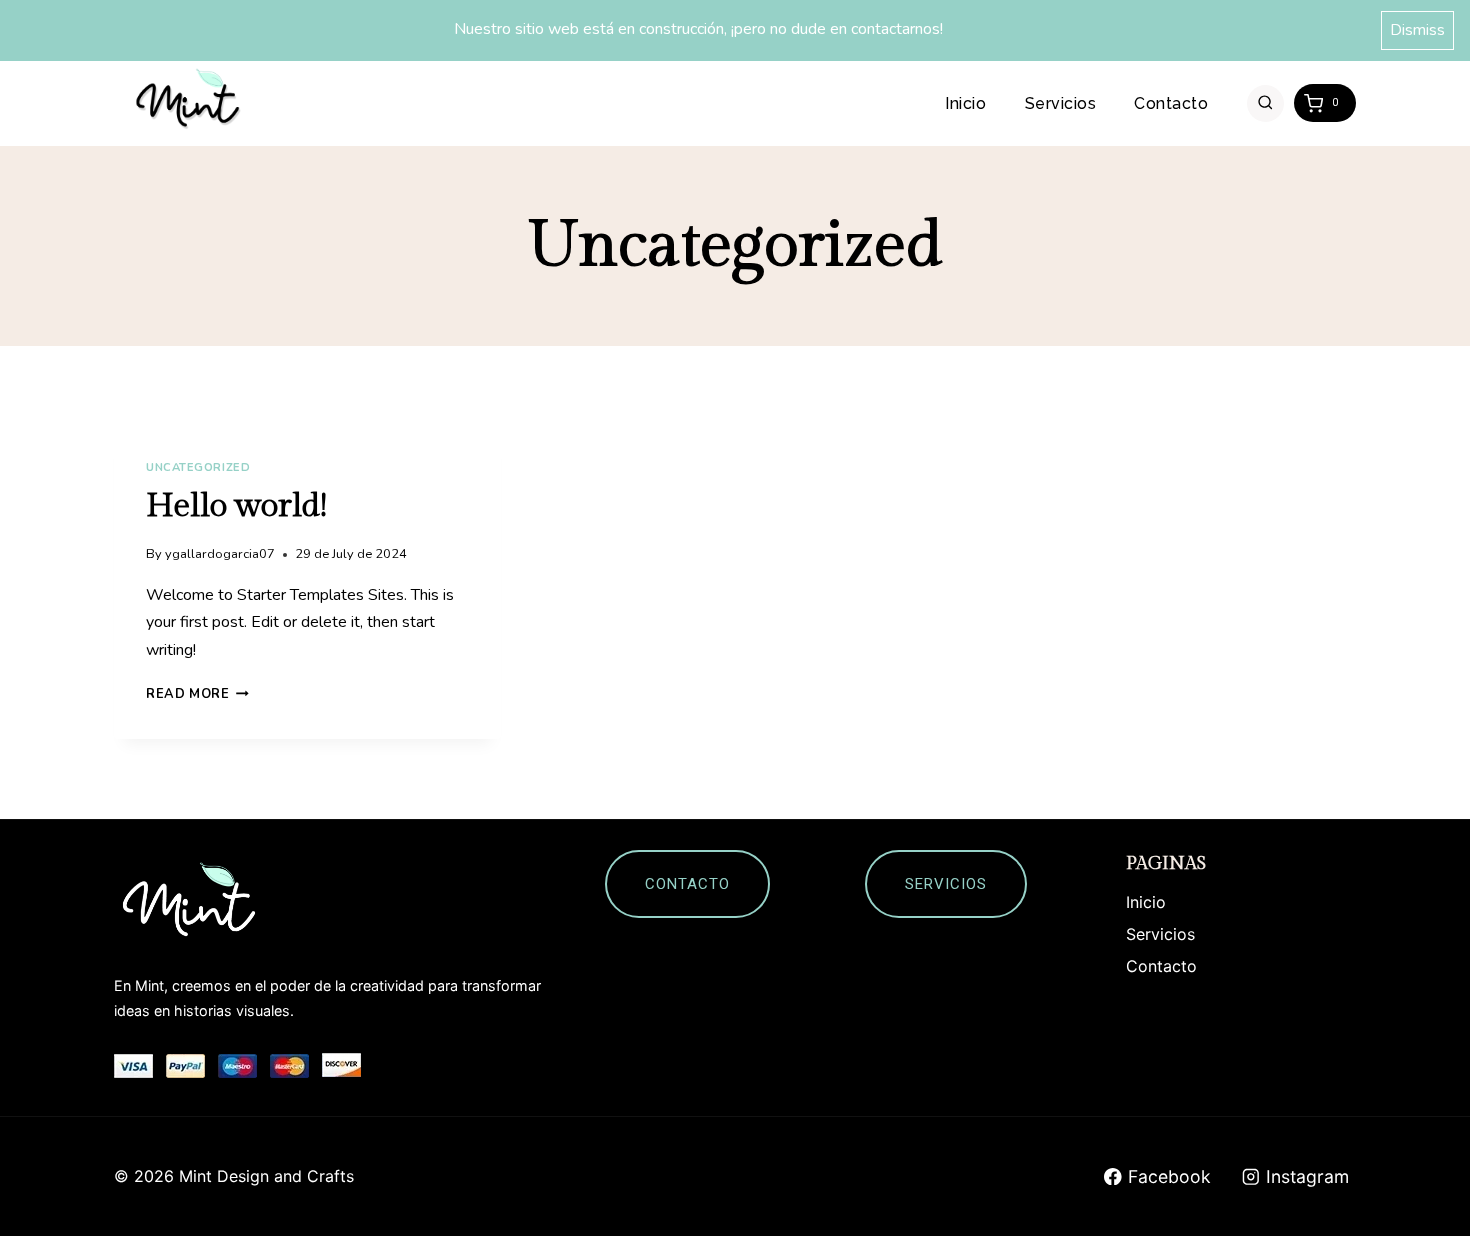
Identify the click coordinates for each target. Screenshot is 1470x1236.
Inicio (965, 103)
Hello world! (236, 506)
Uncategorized (198, 467)
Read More (197, 694)
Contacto (1171, 103)
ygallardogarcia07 (220, 554)
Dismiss (1417, 30)
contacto (687, 884)
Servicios (1060, 103)
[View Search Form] (1265, 103)
